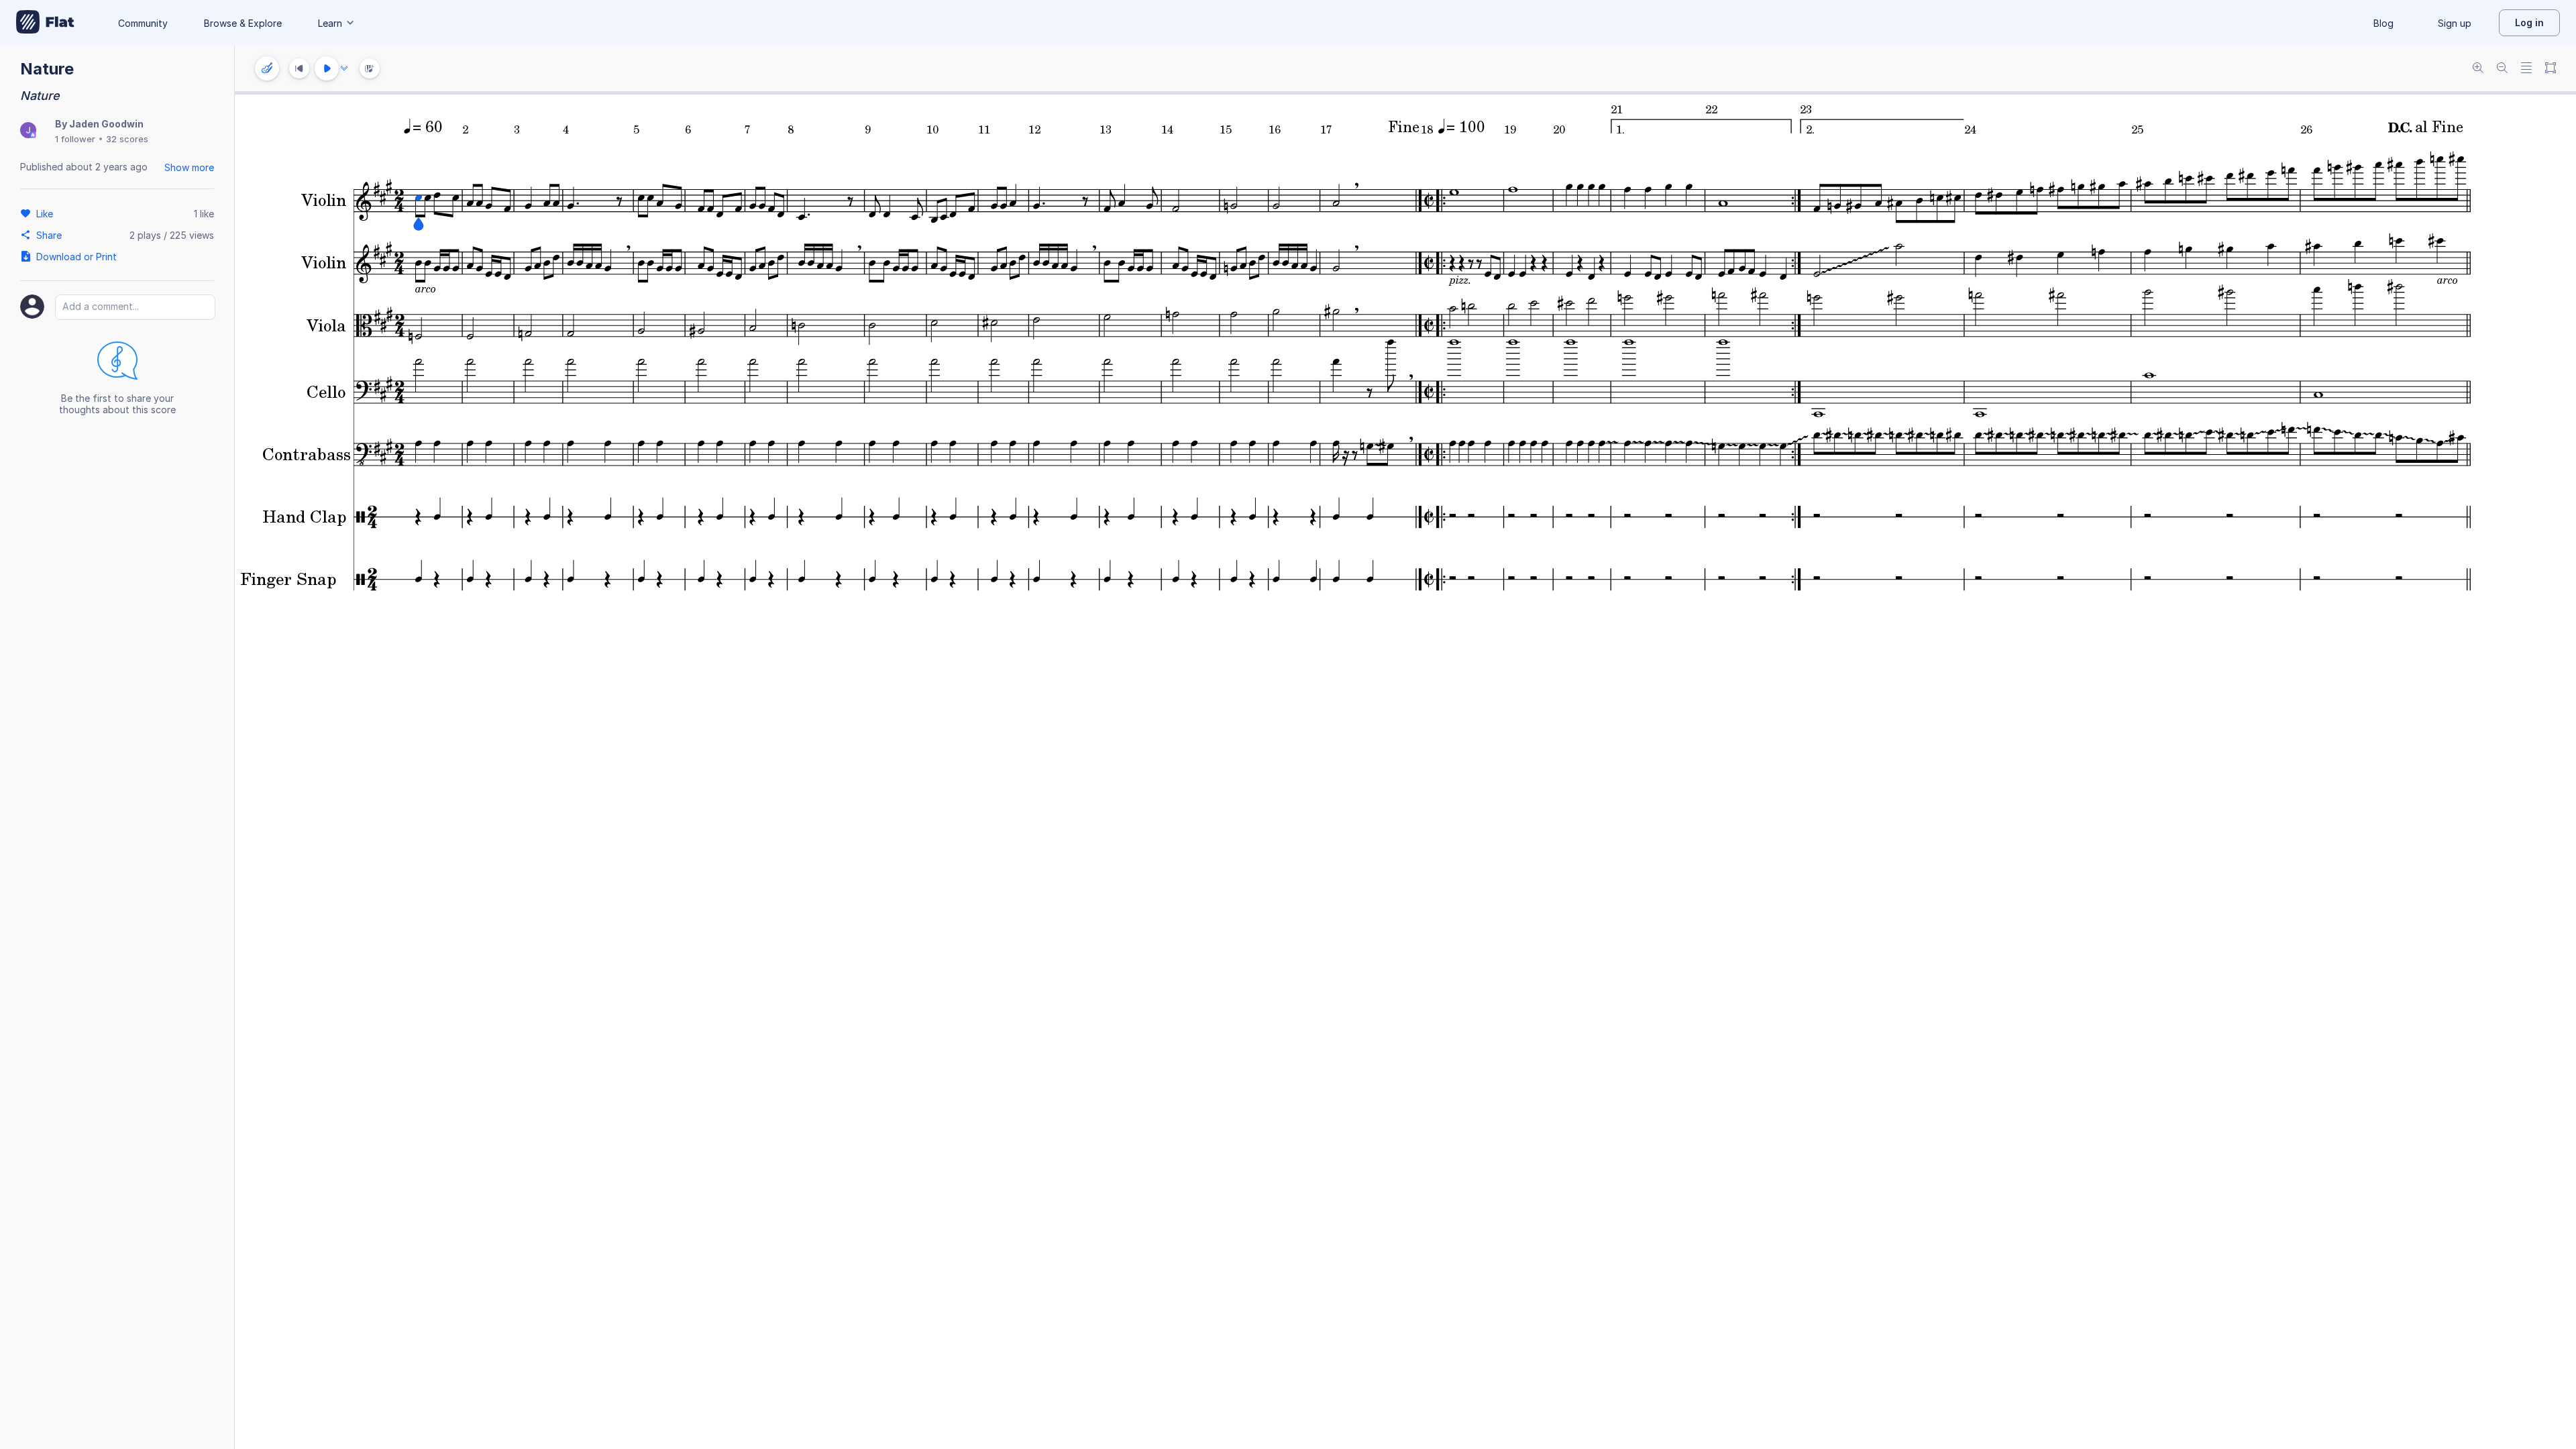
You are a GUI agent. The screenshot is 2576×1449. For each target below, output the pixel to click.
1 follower (75, 139)
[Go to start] (299, 68)
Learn (330, 23)
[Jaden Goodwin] (28, 131)
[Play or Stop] (327, 68)
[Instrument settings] (267, 68)
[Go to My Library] (45, 23)
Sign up (2455, 23)
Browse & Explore (243, 23)
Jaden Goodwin (106, 124)
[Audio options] (344, 68)
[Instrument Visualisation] (370, 68)
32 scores (127, 139)
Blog (2383, 23)
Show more (189, 167)
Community (143, 23)
